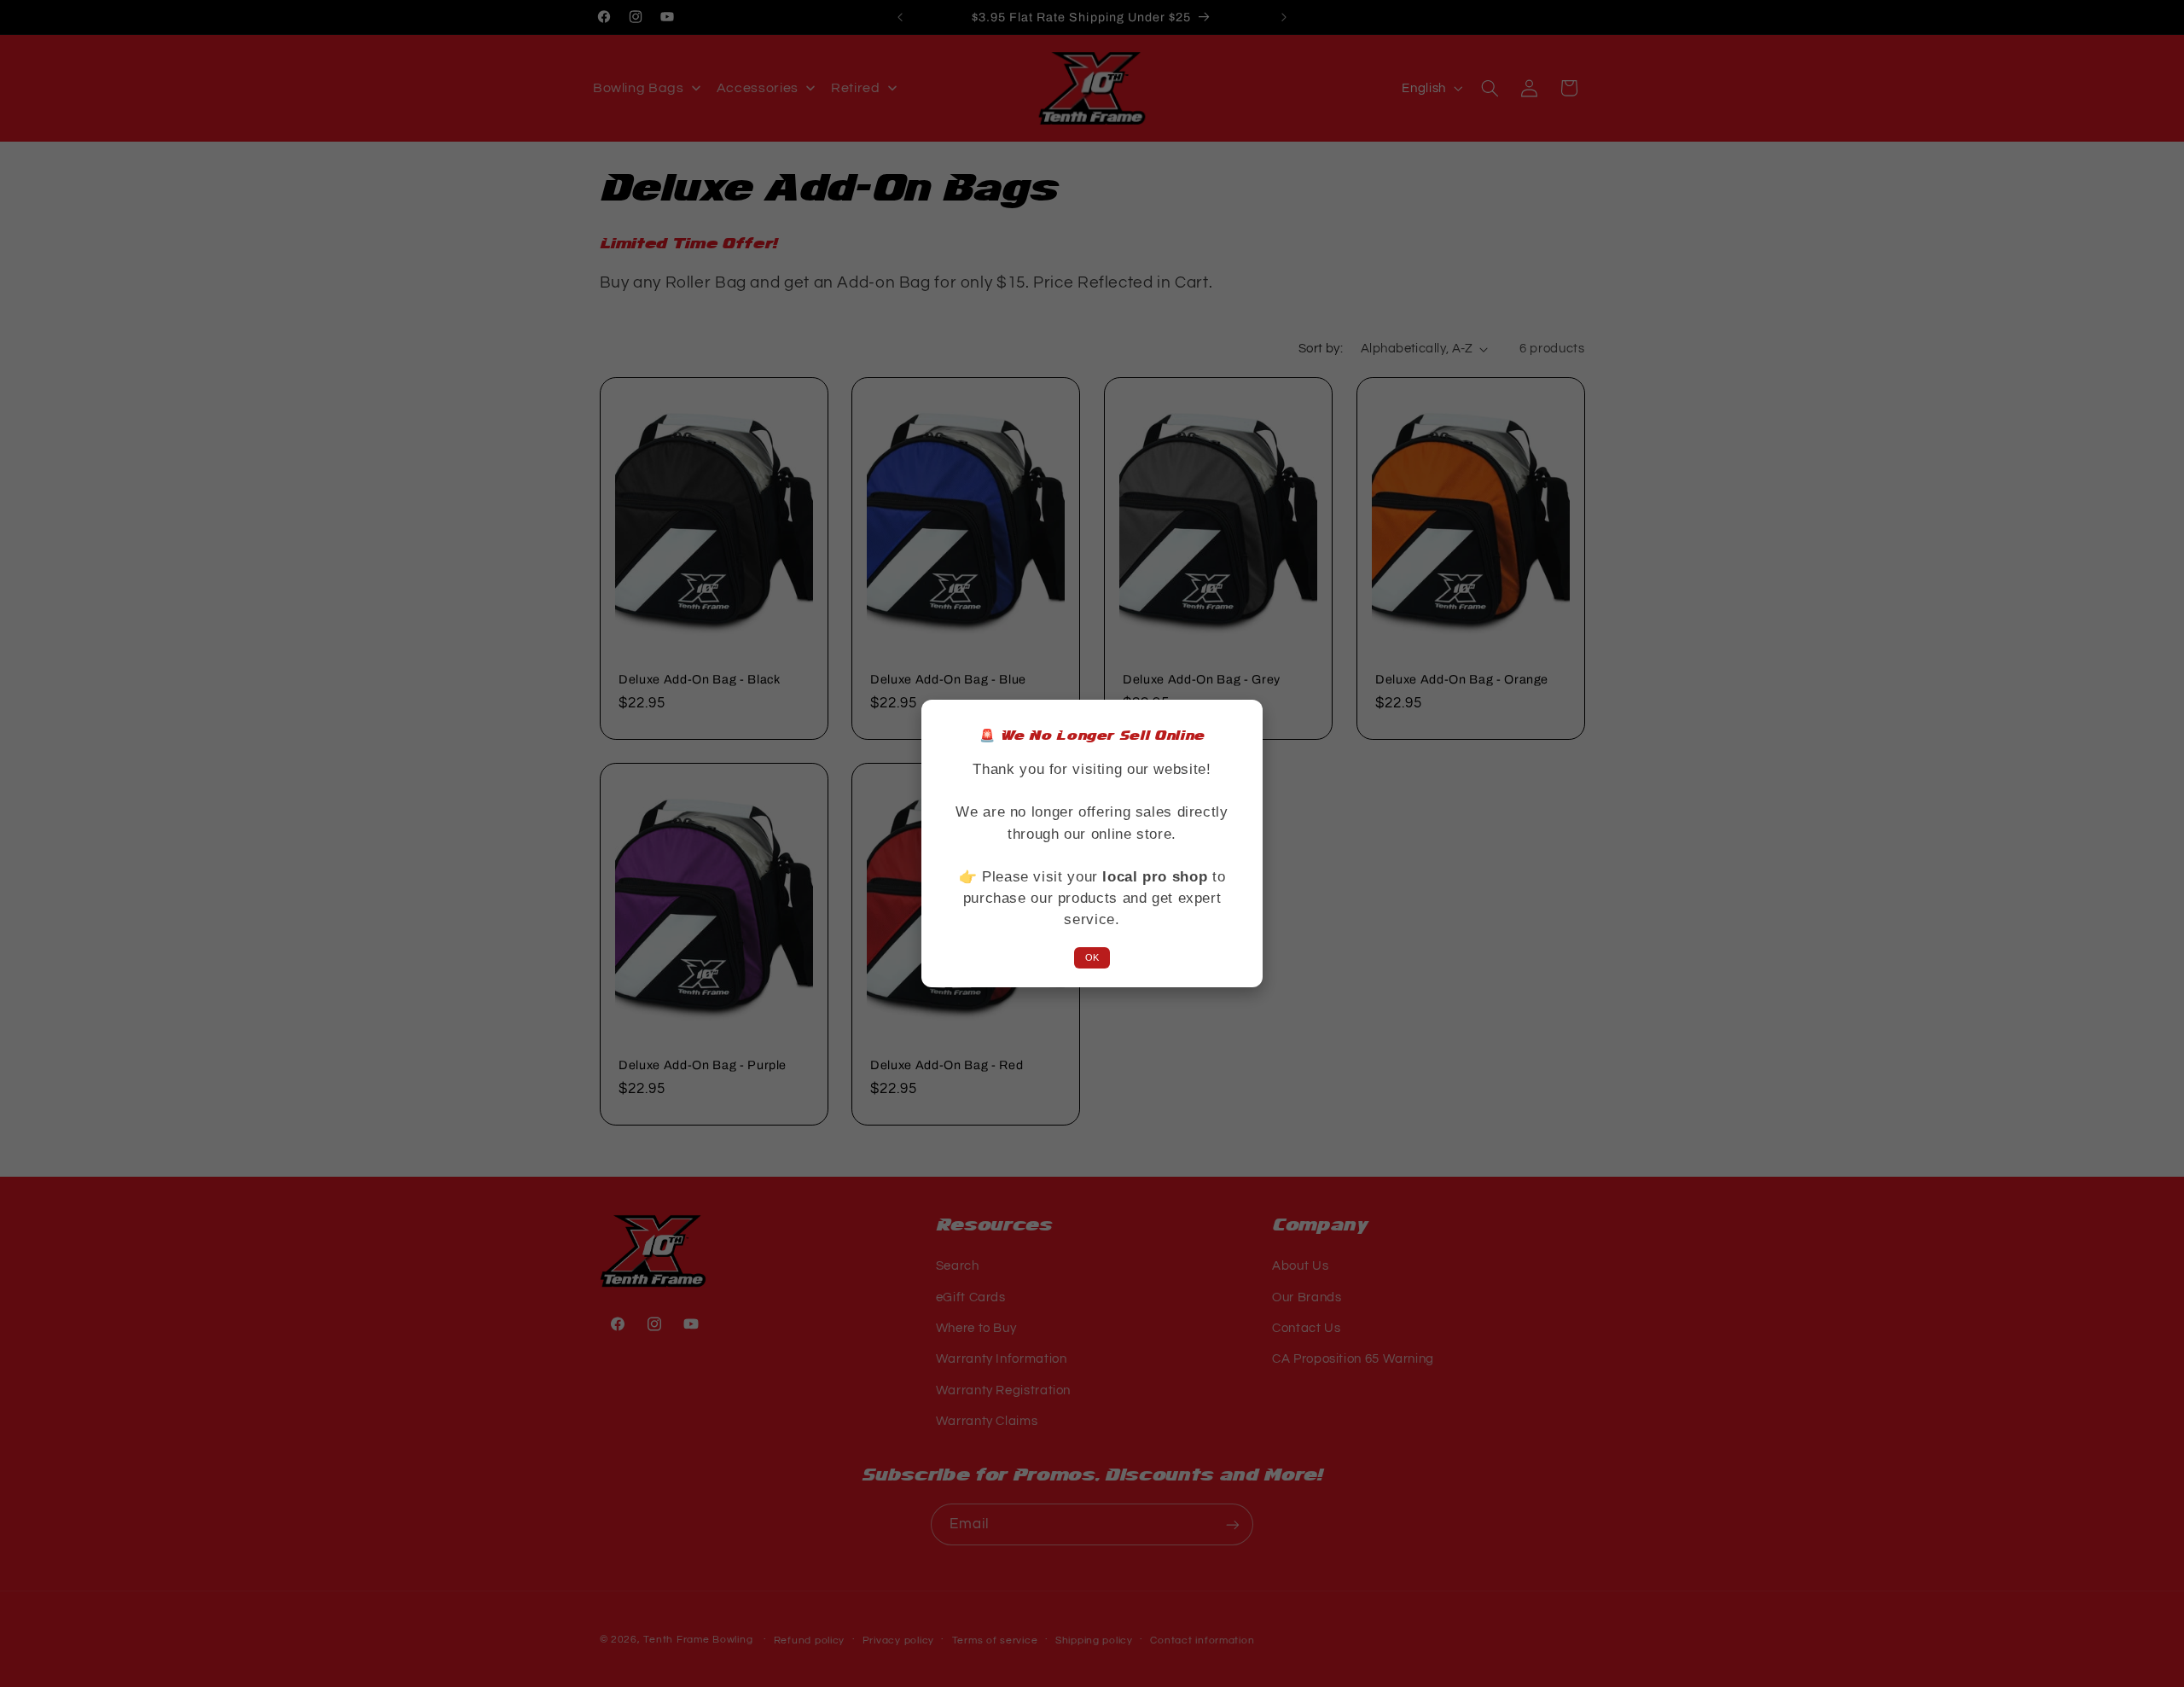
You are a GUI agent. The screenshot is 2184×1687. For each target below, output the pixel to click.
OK (1092, 957)
